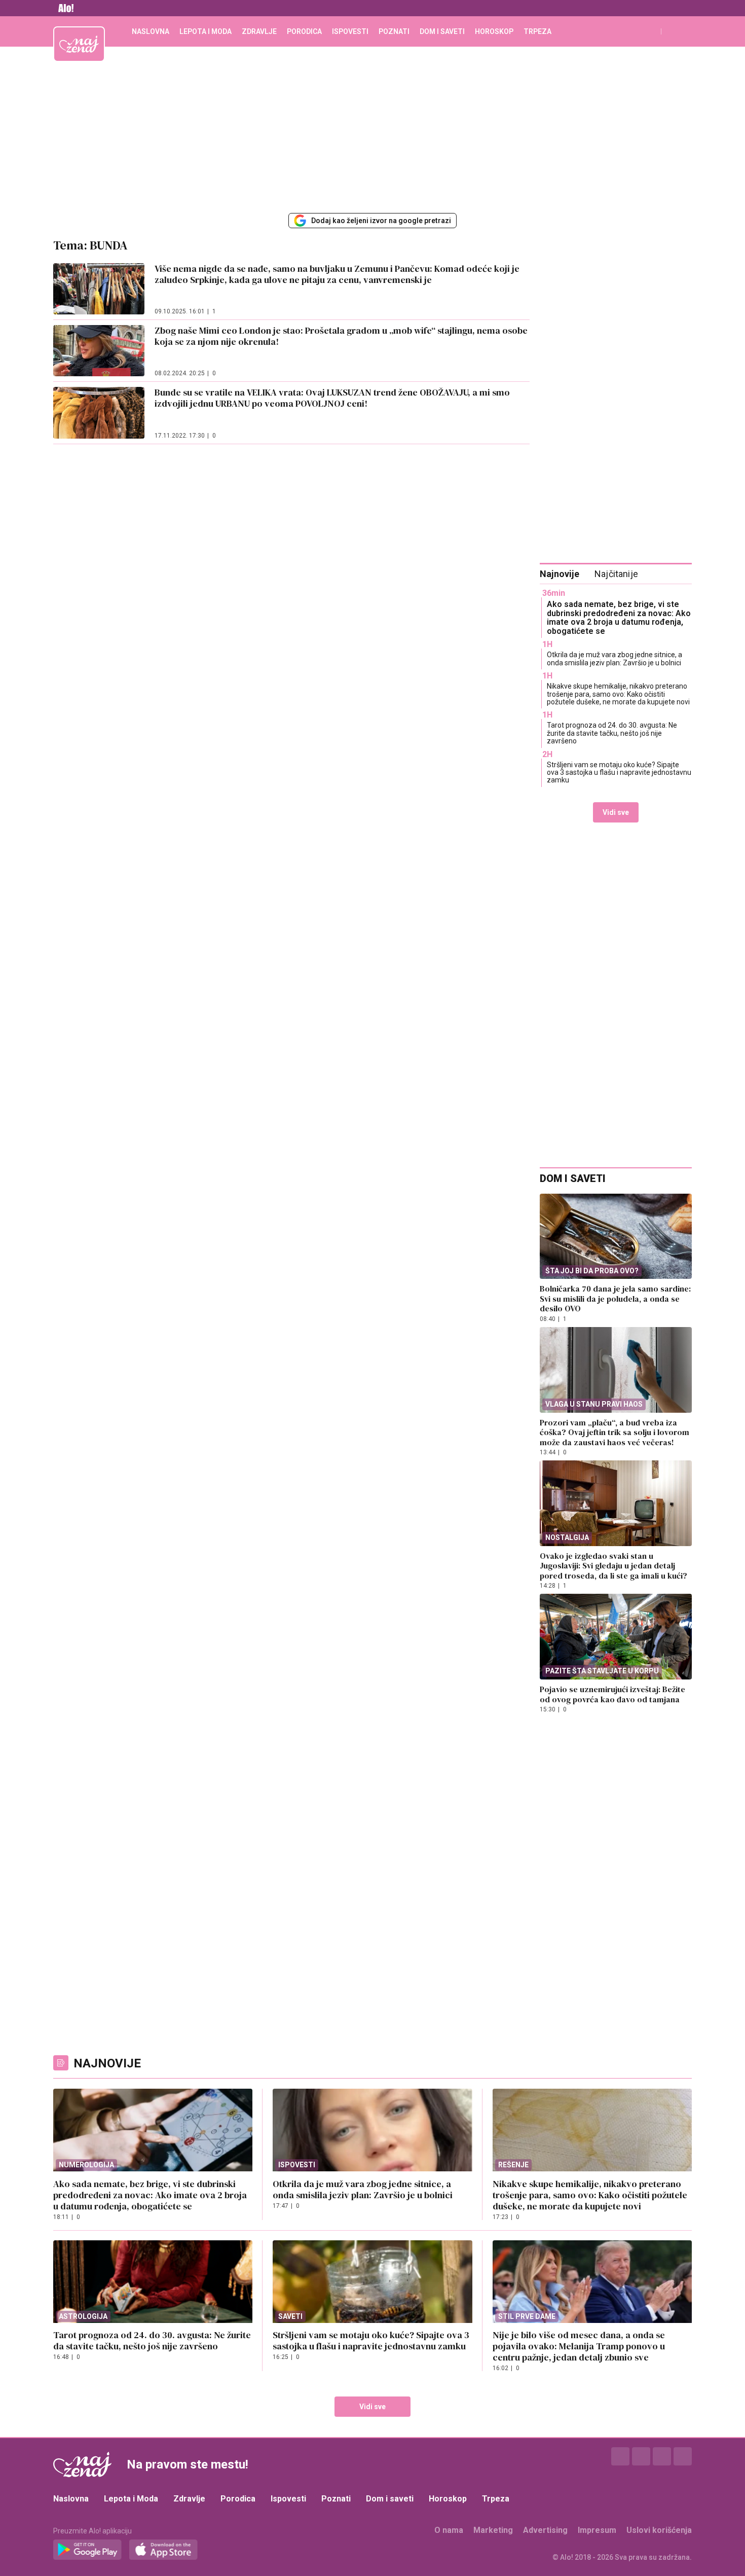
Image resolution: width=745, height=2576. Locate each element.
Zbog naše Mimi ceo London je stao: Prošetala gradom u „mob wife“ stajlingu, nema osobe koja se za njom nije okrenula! (341, 336)
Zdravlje (259, 31)
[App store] (163, 2550)
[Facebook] (620, 2456)
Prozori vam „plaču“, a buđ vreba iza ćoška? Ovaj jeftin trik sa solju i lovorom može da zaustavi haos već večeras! (614, 1432)
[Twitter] (662, 2456)
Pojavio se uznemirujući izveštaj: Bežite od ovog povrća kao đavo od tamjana (612, 1694)
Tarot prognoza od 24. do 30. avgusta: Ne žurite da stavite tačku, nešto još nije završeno (612, 733)
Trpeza (537, 31)
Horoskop (494, 31)
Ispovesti (350, 31)
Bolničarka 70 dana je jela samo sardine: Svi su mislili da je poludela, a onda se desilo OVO (615, 1298)
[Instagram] (641, 2456)
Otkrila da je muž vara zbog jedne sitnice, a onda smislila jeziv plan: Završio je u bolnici (614, 658)
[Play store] (87, 2550)
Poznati (394, 31)
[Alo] (63, 8)
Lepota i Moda (206, 31)
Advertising (545, 2530)
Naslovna (151, 31)
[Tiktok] (683, 2456)
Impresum (597, 2530)
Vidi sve (616, 812)
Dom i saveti (442, 31)
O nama (449, 2530)
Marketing (493, 2530)
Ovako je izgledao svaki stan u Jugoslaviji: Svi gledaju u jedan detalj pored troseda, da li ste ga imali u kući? (613, 1566)
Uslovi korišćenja (659, 2530)
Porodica (304, 31)
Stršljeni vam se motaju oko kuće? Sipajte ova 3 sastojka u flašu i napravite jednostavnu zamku (619, 773)
